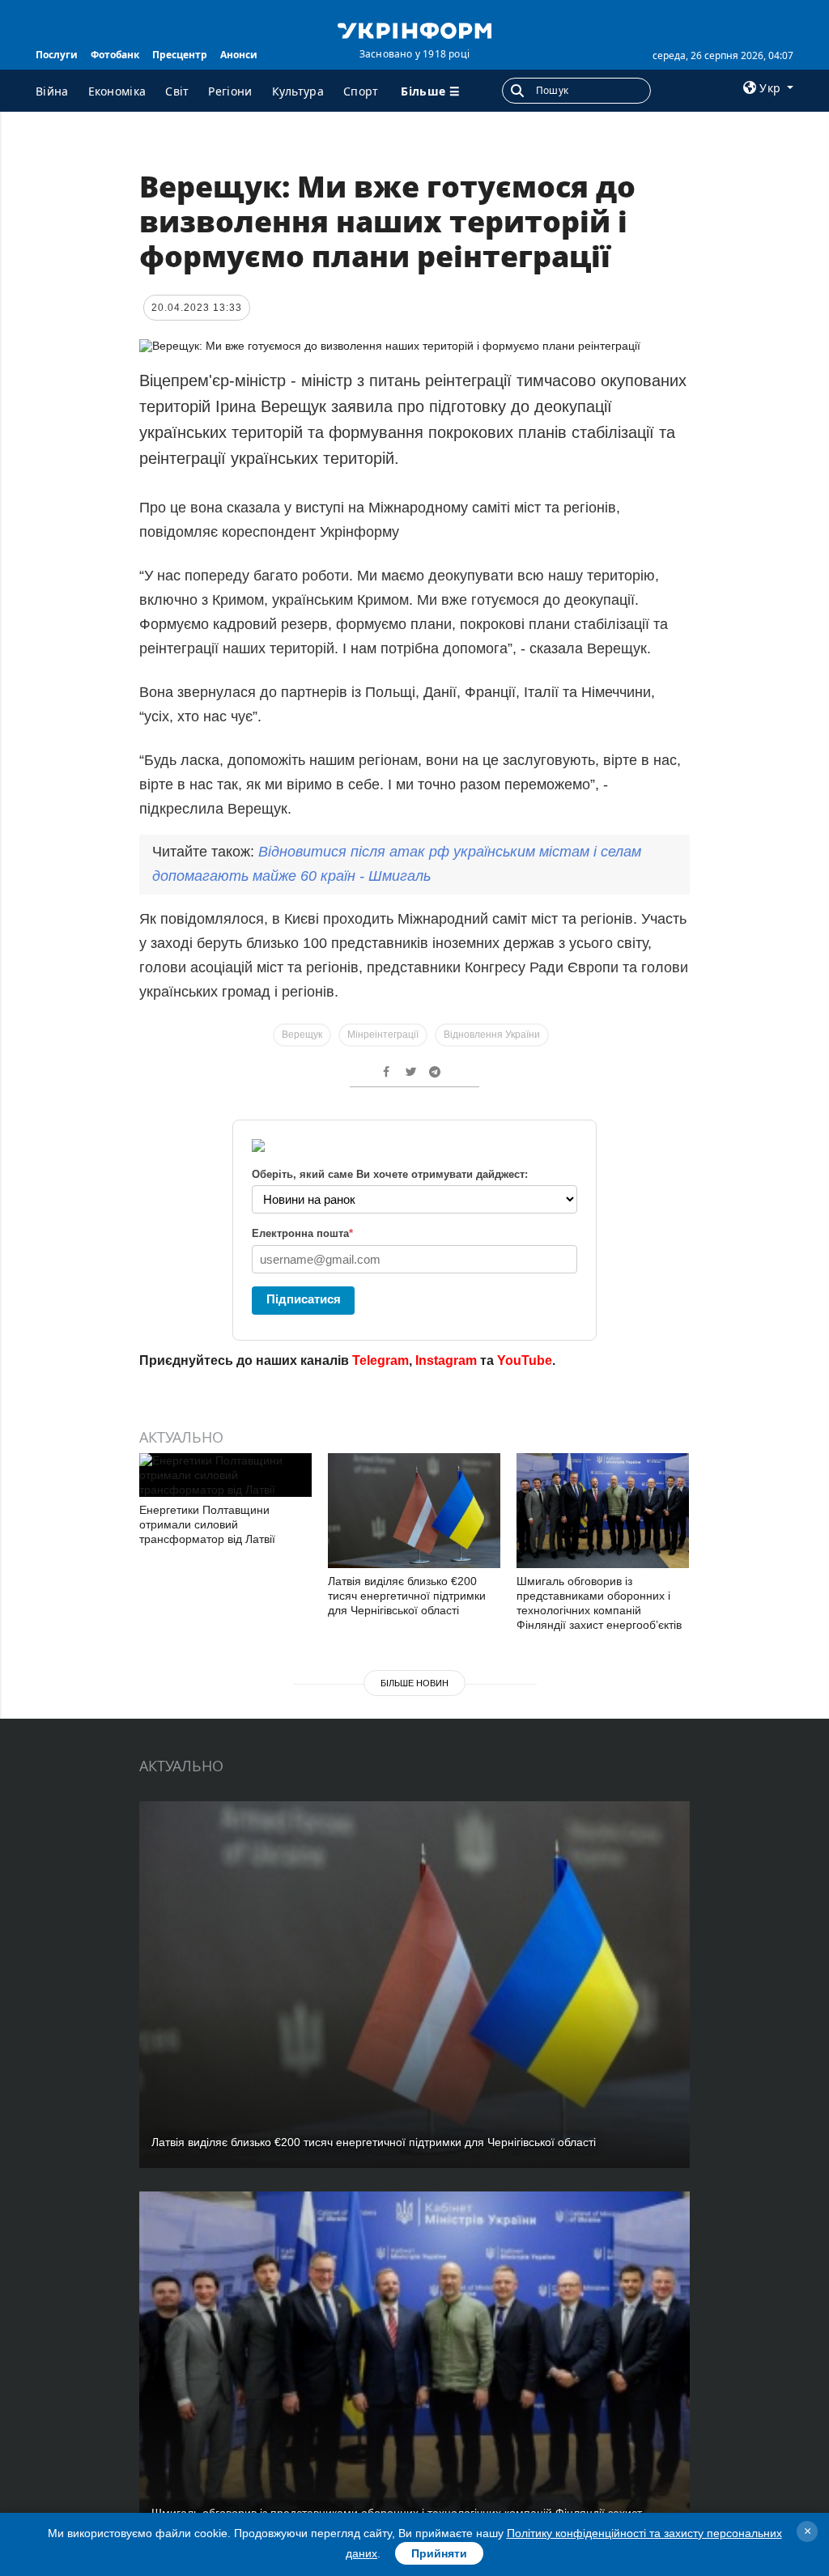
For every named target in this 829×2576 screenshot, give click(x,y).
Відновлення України (492, 1035)
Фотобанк (115, 55)
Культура (298, 91)
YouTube (525, 1360)
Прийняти (439, 2553)
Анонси (239, 55)
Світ (177, 91)
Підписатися (304, 1299)
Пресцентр (180, 55)
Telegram (380, 1360)
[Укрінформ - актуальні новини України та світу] (414, 29)
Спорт (361, 91)
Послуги (57, 55)
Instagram (446, 1360)
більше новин (414, 1683)
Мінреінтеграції (383, 1035)
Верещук (302, 1035)
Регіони (230, 91)
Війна (52, 91)
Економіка (117, 91)
